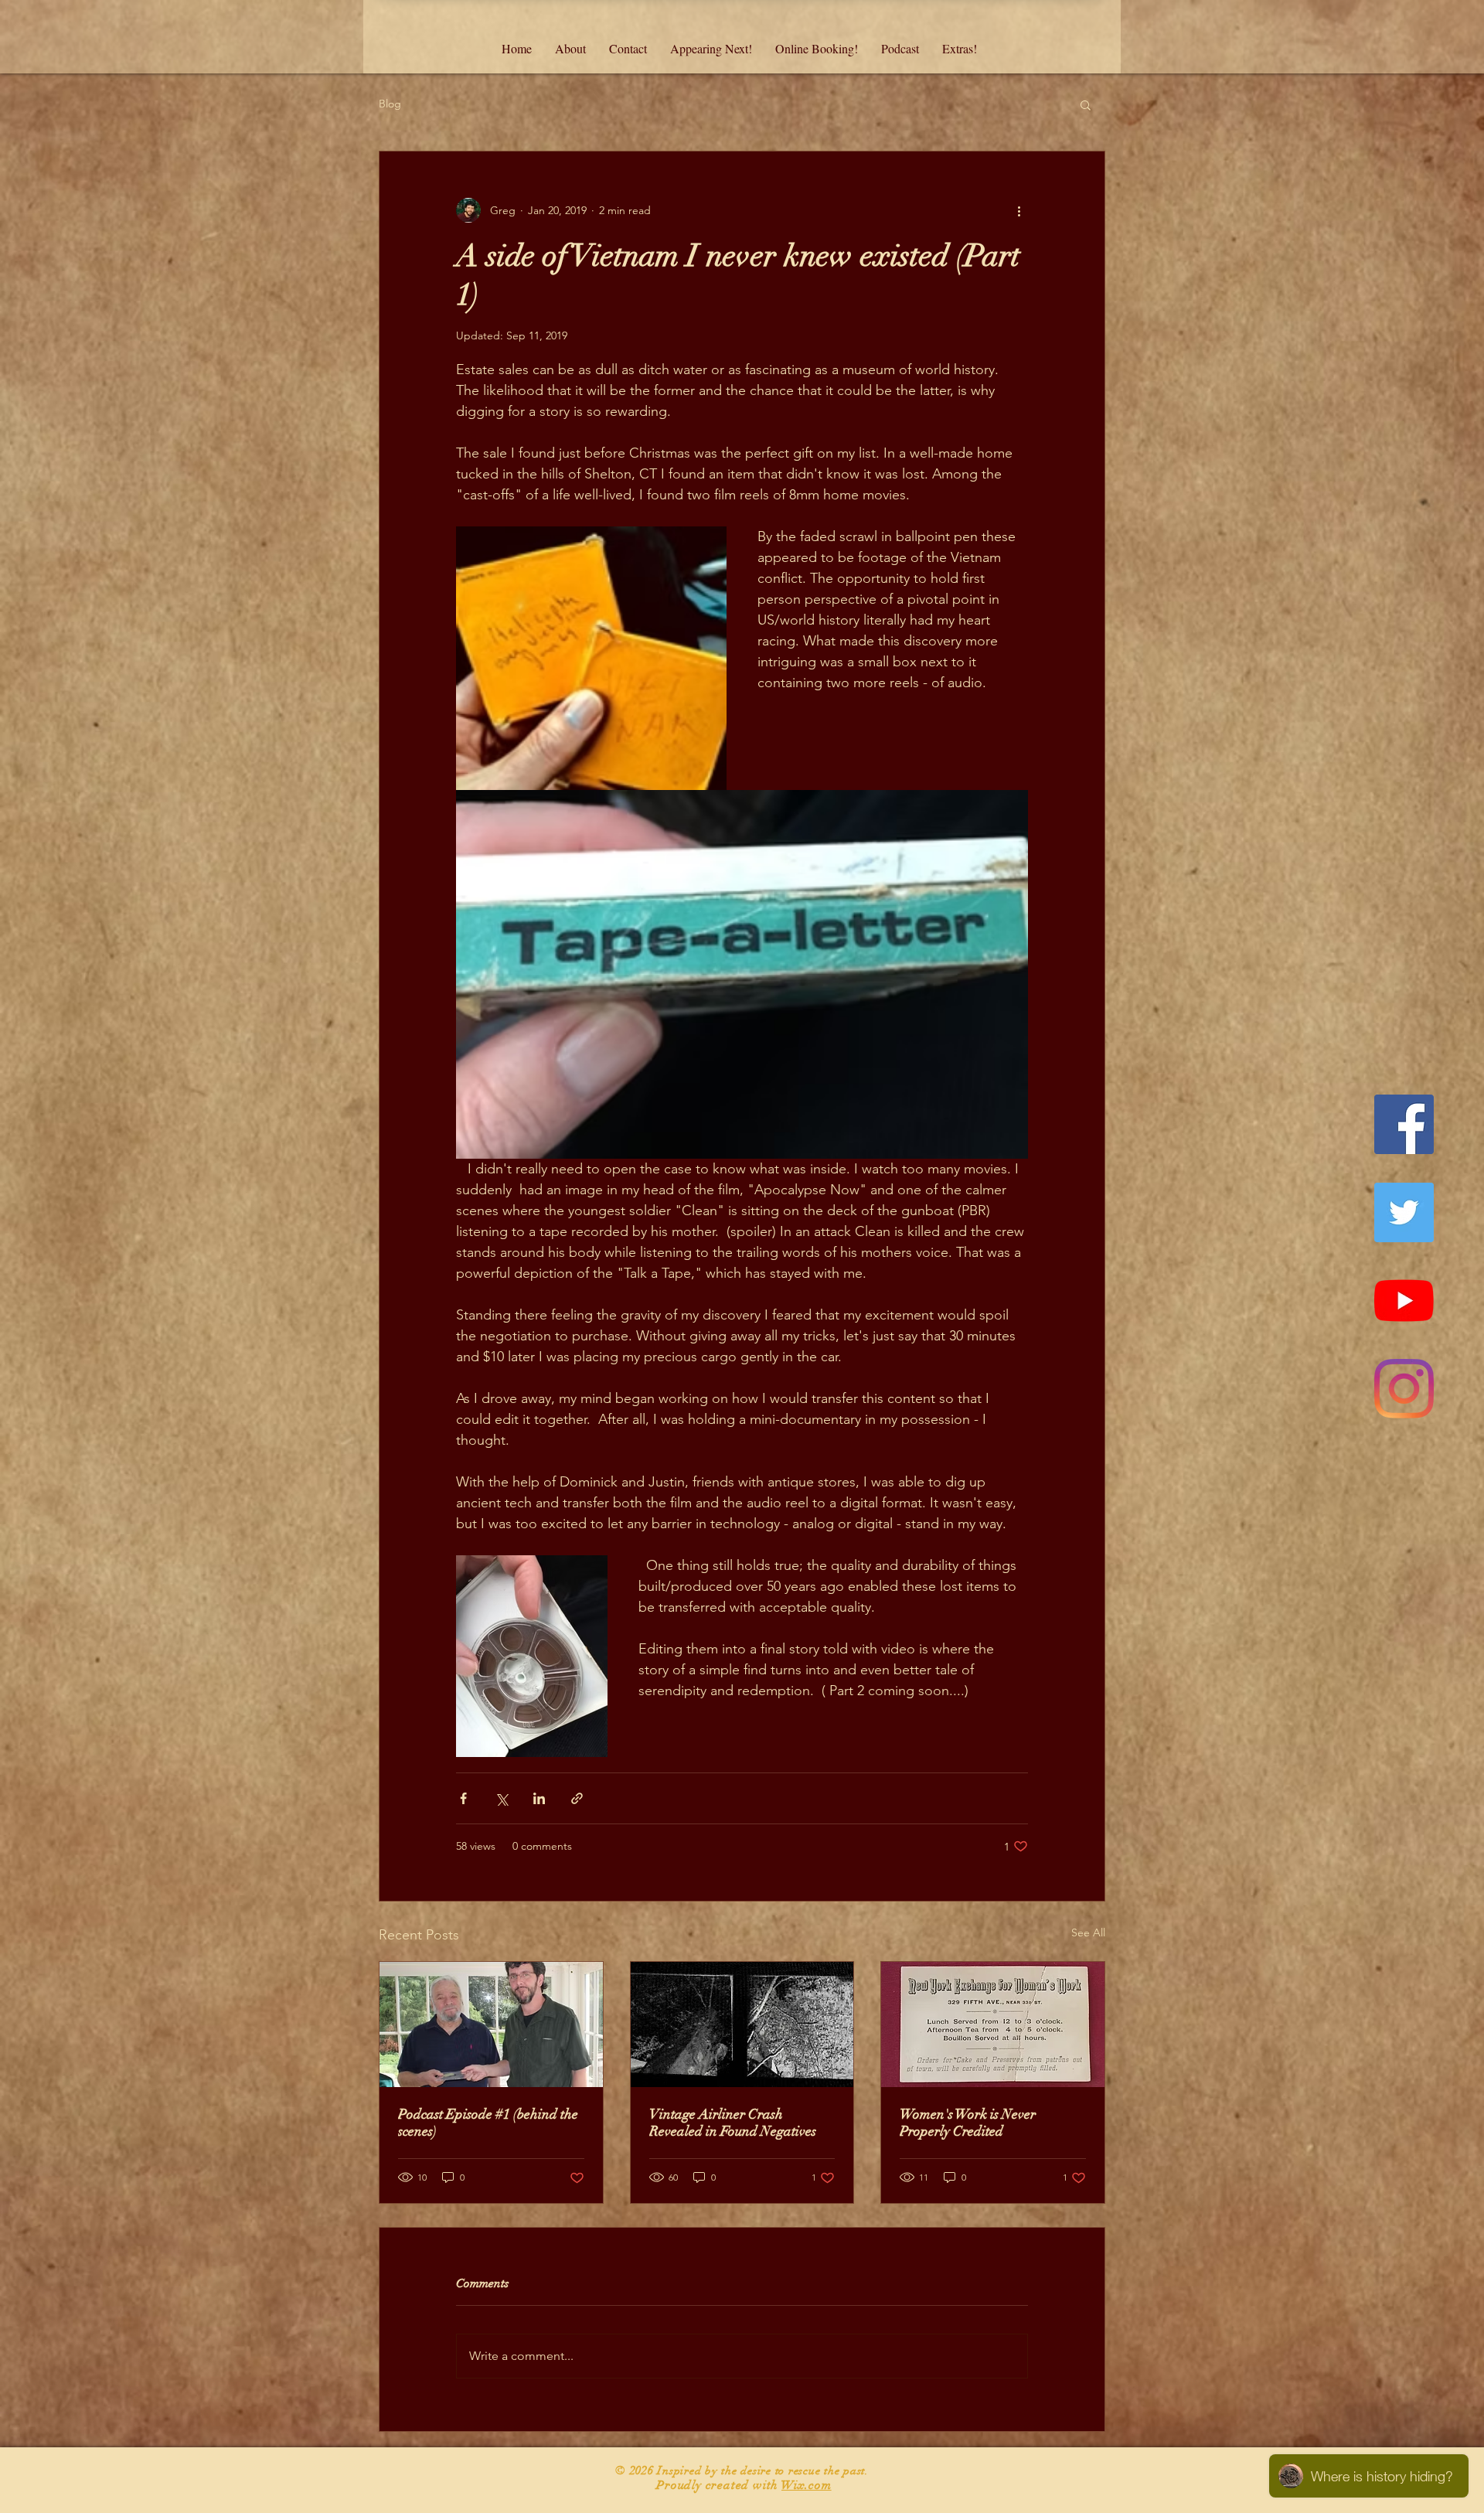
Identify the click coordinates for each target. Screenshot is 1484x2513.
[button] (1086, 104)
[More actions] (1019, 210)
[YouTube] (1404, 1301)
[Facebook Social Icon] (1404, 1124)
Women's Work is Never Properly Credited (968, 2123)
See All (1088, 1932)
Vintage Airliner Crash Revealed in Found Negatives (733, 2123)
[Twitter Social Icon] (1404, 1212)
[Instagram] (1404, 1389)
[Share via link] (577, 1798)
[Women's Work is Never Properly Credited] (993, 2024)
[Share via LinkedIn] (539, 1798)
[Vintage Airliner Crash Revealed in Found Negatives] (742, 2024)
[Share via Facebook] (463, 1798)
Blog (390, 104)
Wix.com (807, 2485)
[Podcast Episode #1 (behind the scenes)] (491, 2024)
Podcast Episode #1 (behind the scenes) (488, 2123)
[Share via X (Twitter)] (501, 1798)
